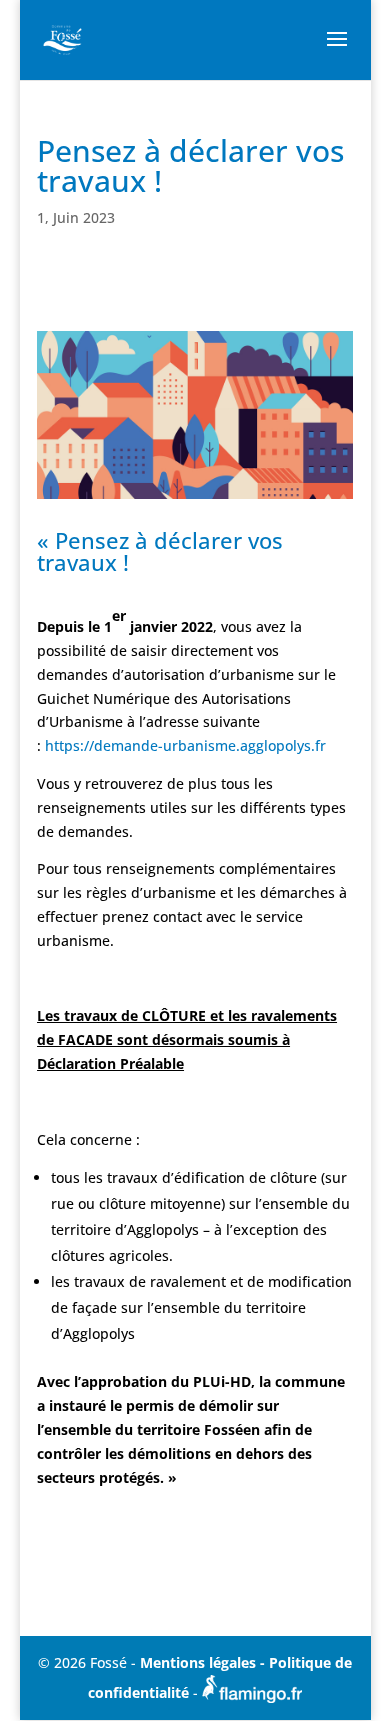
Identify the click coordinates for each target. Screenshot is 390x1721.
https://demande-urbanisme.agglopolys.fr (185, 745)
